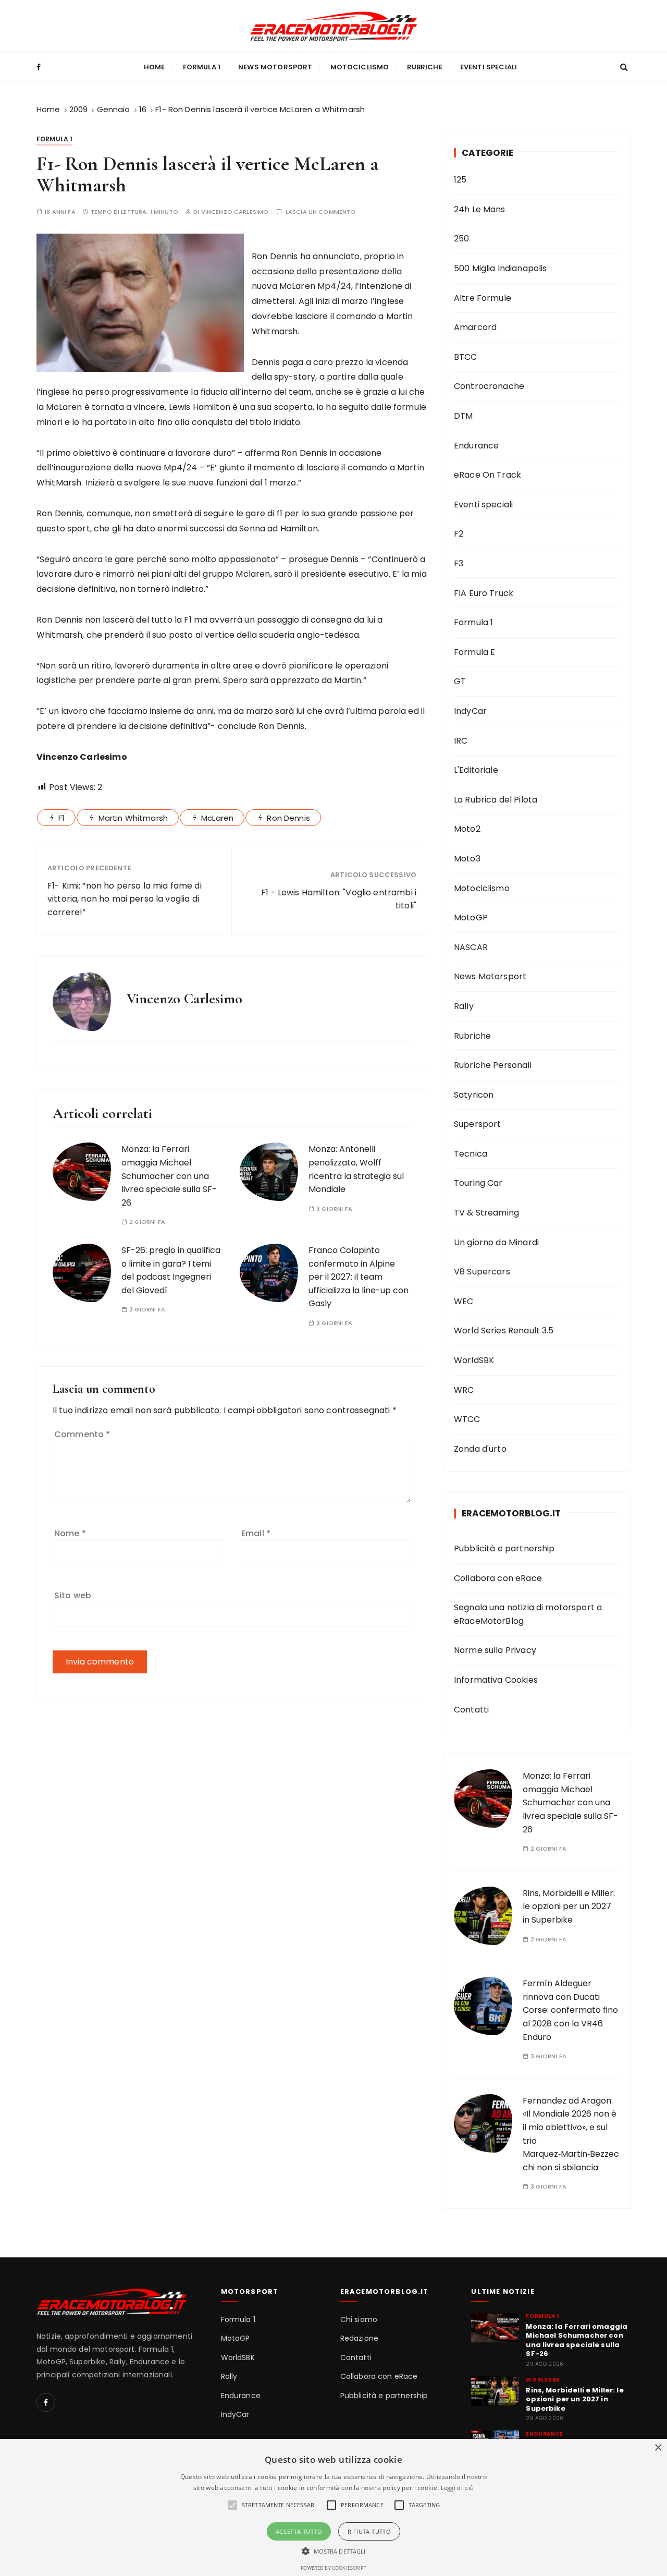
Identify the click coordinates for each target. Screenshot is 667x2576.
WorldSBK (474, 1360)
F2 (459, 534)
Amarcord (475, 327)
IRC (461, 741)
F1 (61, 818)
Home (155, 67)
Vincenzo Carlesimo (235, 212)
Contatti (471, 1710)
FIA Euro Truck (484, 593)
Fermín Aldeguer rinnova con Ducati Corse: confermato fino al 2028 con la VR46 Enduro (570, 2010)
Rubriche (425, 67)
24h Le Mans (480, 209)
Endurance (476, 446)
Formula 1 (202, 67)
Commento (82, 1434)
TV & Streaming (486, 1213)
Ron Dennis (288, 818)
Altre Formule (483, 298)
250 (461, 239)
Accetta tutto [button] (299, 2531)
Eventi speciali (489, 67)
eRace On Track (487, 475)
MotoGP (471, 918)
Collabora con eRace (498, 1578)
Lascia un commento (321, 212)
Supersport (478, 1124)
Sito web (73, 1595)
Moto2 (467, 829)
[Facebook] (46, 2402)
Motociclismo (360, 67)
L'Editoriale (476, 770)
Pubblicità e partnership (504, 1548)
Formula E (474, 652)
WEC (464, 1301)
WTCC (467, 1419)
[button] (334, 2551)
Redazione (359, 2338)
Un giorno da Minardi (496, 1242)
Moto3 (467, 859)
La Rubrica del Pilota (496, 800)
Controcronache (489, 386)
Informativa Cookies (496, 1680)
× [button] (658, 2448)
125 (460, 180)
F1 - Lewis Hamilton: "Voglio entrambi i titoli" (339, 899)
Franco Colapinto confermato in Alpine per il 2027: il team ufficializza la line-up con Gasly (359, 1277)
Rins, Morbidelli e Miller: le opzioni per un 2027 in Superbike (569, 1906)
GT (460, 681)
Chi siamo (359, 2320)
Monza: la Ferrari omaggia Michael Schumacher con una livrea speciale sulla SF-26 (169, 1176)
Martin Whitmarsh (133, 818)
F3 (459, 563)
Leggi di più (458, 2488)
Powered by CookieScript (333, 2568)
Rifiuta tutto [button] (369, 2531)
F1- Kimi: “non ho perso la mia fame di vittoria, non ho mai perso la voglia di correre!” (125, 899)
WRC (464, 1390)
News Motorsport (275, 67)
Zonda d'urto (480, 1449)
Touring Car (478, 1183)
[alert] (333, 2507)
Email (256, 1533)
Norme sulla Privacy (495, 1650)
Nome (70, 1533)
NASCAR (471, 947)
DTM (463, 416)
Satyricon (474, 1095)
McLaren (217, 818)
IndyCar (470, 711)
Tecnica (471, 1154)
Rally (464, 1006)
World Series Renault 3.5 (504, 1330)
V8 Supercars (482, 1272)
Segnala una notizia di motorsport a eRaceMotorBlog (528, 1614)
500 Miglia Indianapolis (500, 268)
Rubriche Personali (493, 1065)
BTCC (466, 357)
